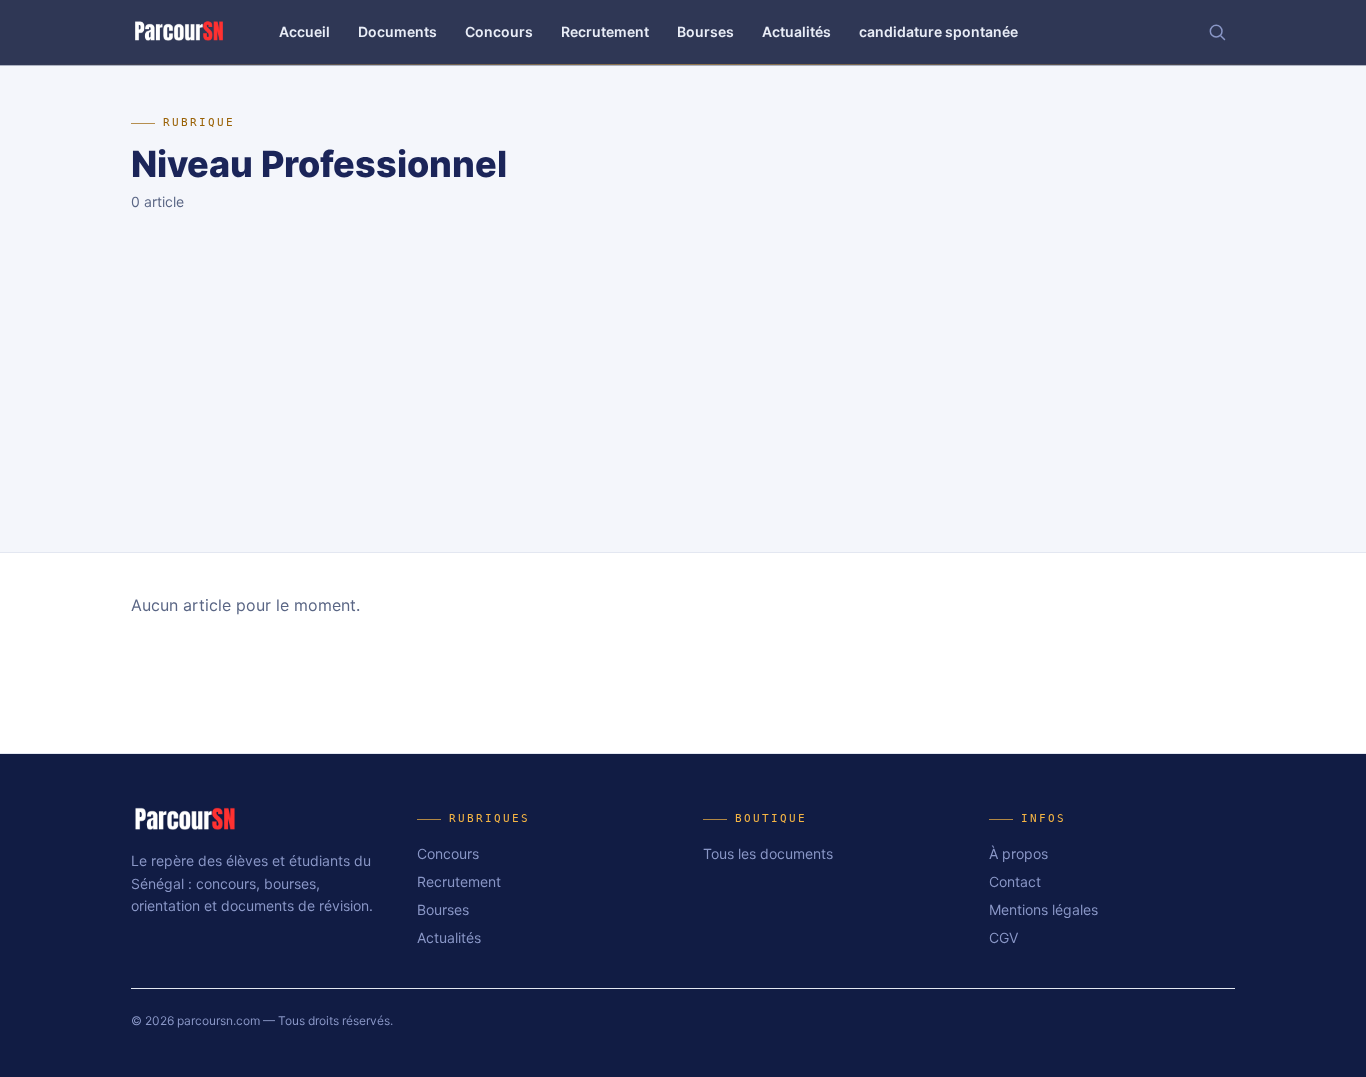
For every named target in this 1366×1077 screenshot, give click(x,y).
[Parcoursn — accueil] (179, 32)
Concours (499, 31)
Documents (397, 31)
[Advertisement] (683, 402)
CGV (1003, 937)
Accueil (304, 31)
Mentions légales (1043, 909)
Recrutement (605, 31)
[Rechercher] (1217, 32)
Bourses (705, 31)
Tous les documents (768, 853)
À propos (1018, 853)
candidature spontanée (938, 31)
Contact (1015, 881)
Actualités (796, 31)
